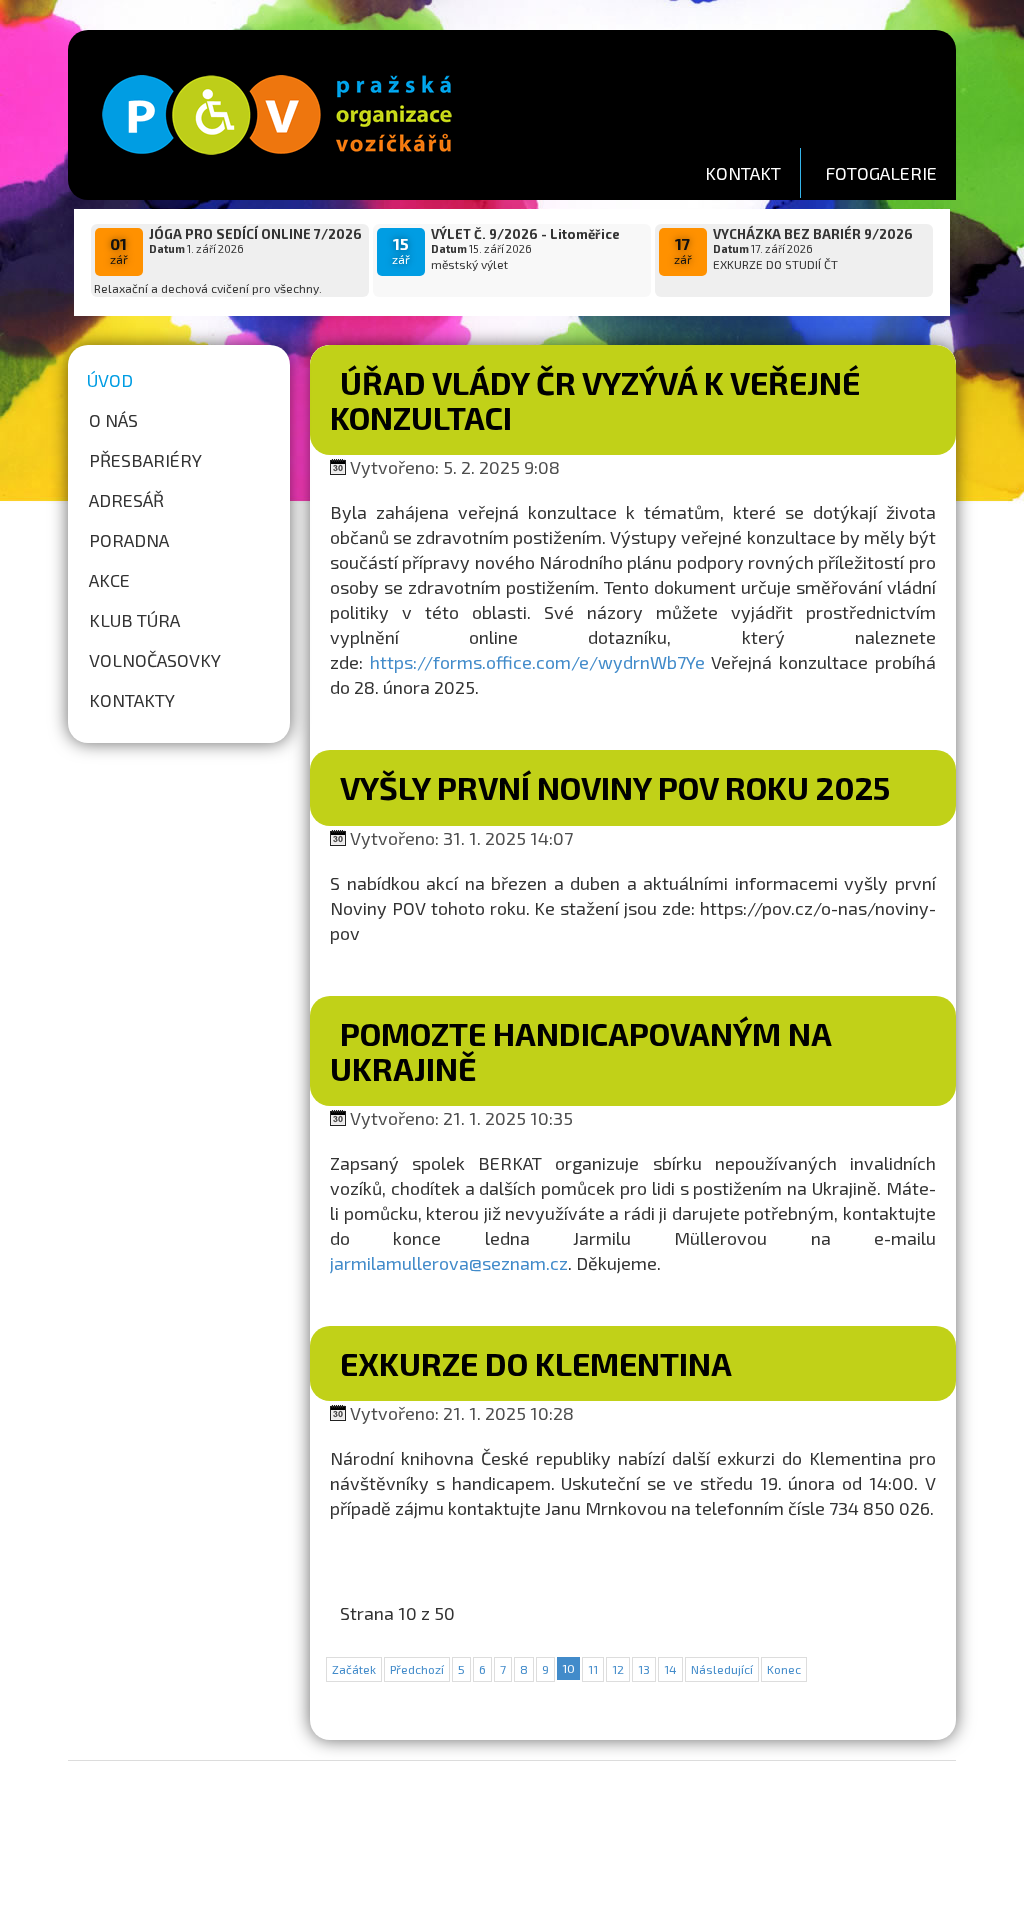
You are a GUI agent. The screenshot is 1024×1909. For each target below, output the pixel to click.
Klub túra (134, 620)
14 (670, 1669)
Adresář (126, 500)
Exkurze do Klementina (536, 1363)
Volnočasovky (155, 660)
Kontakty (132, 700)
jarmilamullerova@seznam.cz (449, 1263)
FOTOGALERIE (881, 173)
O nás (113, 420)
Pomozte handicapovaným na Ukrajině (580, 1050)
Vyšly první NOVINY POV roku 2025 (615, 787)
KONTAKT (743, 173)
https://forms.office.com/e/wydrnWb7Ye (537, 662)
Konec (784, 1669)
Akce (109, 580)
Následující (722, 1669)
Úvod (110, 380)
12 (618, 1669)
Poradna (129, 540)
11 (593, 1669)
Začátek (354, 1669)
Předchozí (417, 1669)
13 (644, 1669)
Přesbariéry (145, 460)
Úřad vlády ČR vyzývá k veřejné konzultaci (595, 399)
